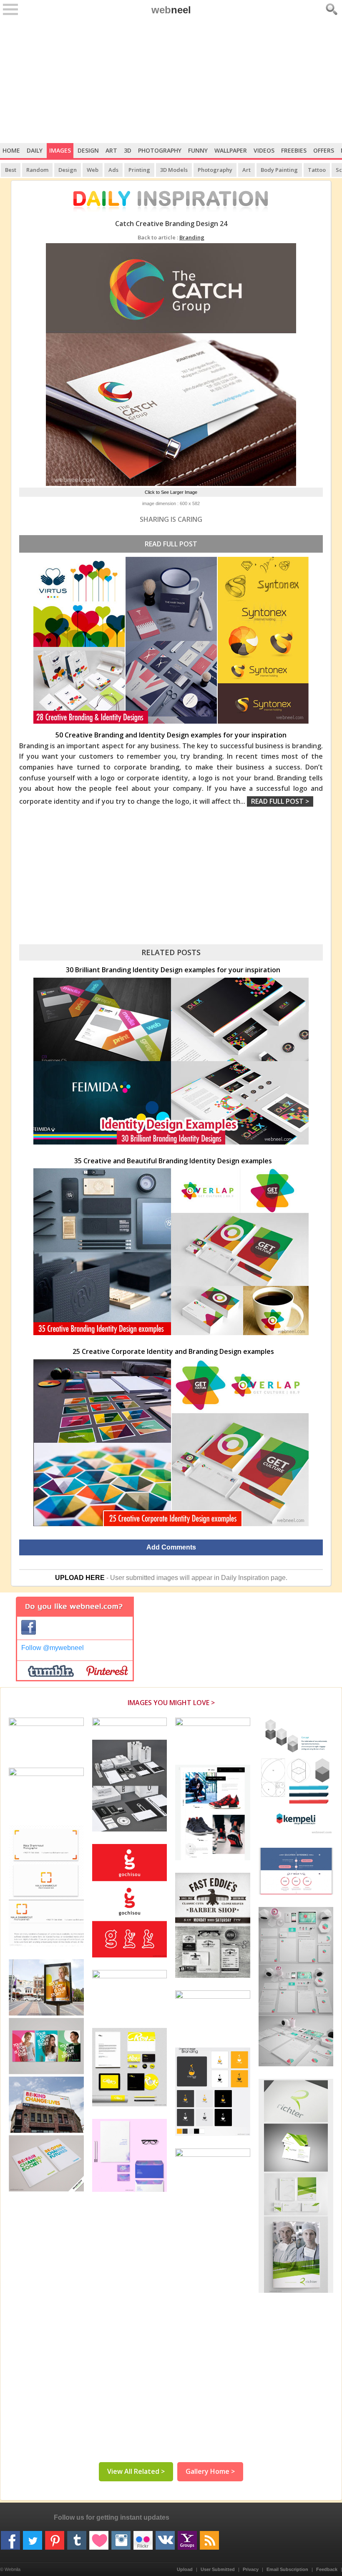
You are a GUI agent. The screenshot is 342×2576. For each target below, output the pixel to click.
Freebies (294, 150)
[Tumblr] (77, 2537)
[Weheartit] (99, 2537)
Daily (35, 150)
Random (37, 170)
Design (88, 150)
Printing (139, 170)
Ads (113, 170)
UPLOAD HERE (80, 1578)
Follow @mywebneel (53, 1648)
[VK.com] (165, 2537)
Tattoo (317, 170)
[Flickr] (143, 2537)
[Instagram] (121, 2537)
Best (11, 170)
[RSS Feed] (209, 2537)
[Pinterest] (55, 2537)
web (171, 10)
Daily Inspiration (245, 1578)
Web (93, 170)
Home (11, 150)
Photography (160, 150)
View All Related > (136, 2471)
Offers (324, 150)
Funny (198, 150)
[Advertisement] (171, 80)
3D (128, 150)
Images (60, 150)
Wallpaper (231, 150)
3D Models (174, 170)
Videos (264, 150)
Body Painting (279, 170)
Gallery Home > (210, 2471)
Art (111, 150)
